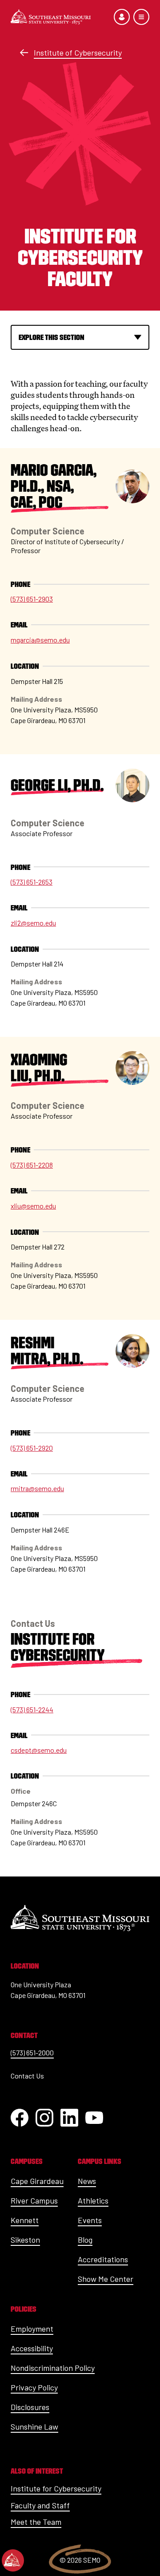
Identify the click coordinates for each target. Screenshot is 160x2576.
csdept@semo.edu (39, 1750)
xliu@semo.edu (33, 1206)
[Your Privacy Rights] (13, 2560)
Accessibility (32, 2348)
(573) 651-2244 (32, 1709)
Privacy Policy (34, 2387)
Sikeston (25, 2240)
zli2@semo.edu (33, 923)
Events (90, 2220)
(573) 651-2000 (32, 2052)
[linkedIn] (69, 2118)
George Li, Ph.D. (57, 785)
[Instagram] (44, 2118)
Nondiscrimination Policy (53, 2368)
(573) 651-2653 (32, 882)
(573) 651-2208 (32, 1165)
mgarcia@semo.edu (40, 640)
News (87, 2181)
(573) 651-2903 (32, 599)
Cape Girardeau (37, 2181)
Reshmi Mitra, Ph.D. (47, 1351)
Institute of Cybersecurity (78, 53)
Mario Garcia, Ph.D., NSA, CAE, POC (54, 486)
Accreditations (103, 2259)
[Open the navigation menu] (141, 17)
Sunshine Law (34, 2426)
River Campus (34, 2200)
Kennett (25, 2220)
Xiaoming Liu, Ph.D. (39, 1068)
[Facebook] (20, 2118)
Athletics (93, 2200)
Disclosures (30, 2407)
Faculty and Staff (40, 2505)
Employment (32, 2329)
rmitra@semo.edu (37, 1488)
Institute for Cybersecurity (58, 1647)
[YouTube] (94, 2118)
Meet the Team (36, 2522)
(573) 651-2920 (32, 1448)
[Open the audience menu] (122, 17)
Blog (85, 2240)
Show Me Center (106, 2279)
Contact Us (27, 2076)
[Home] (51, 17)
